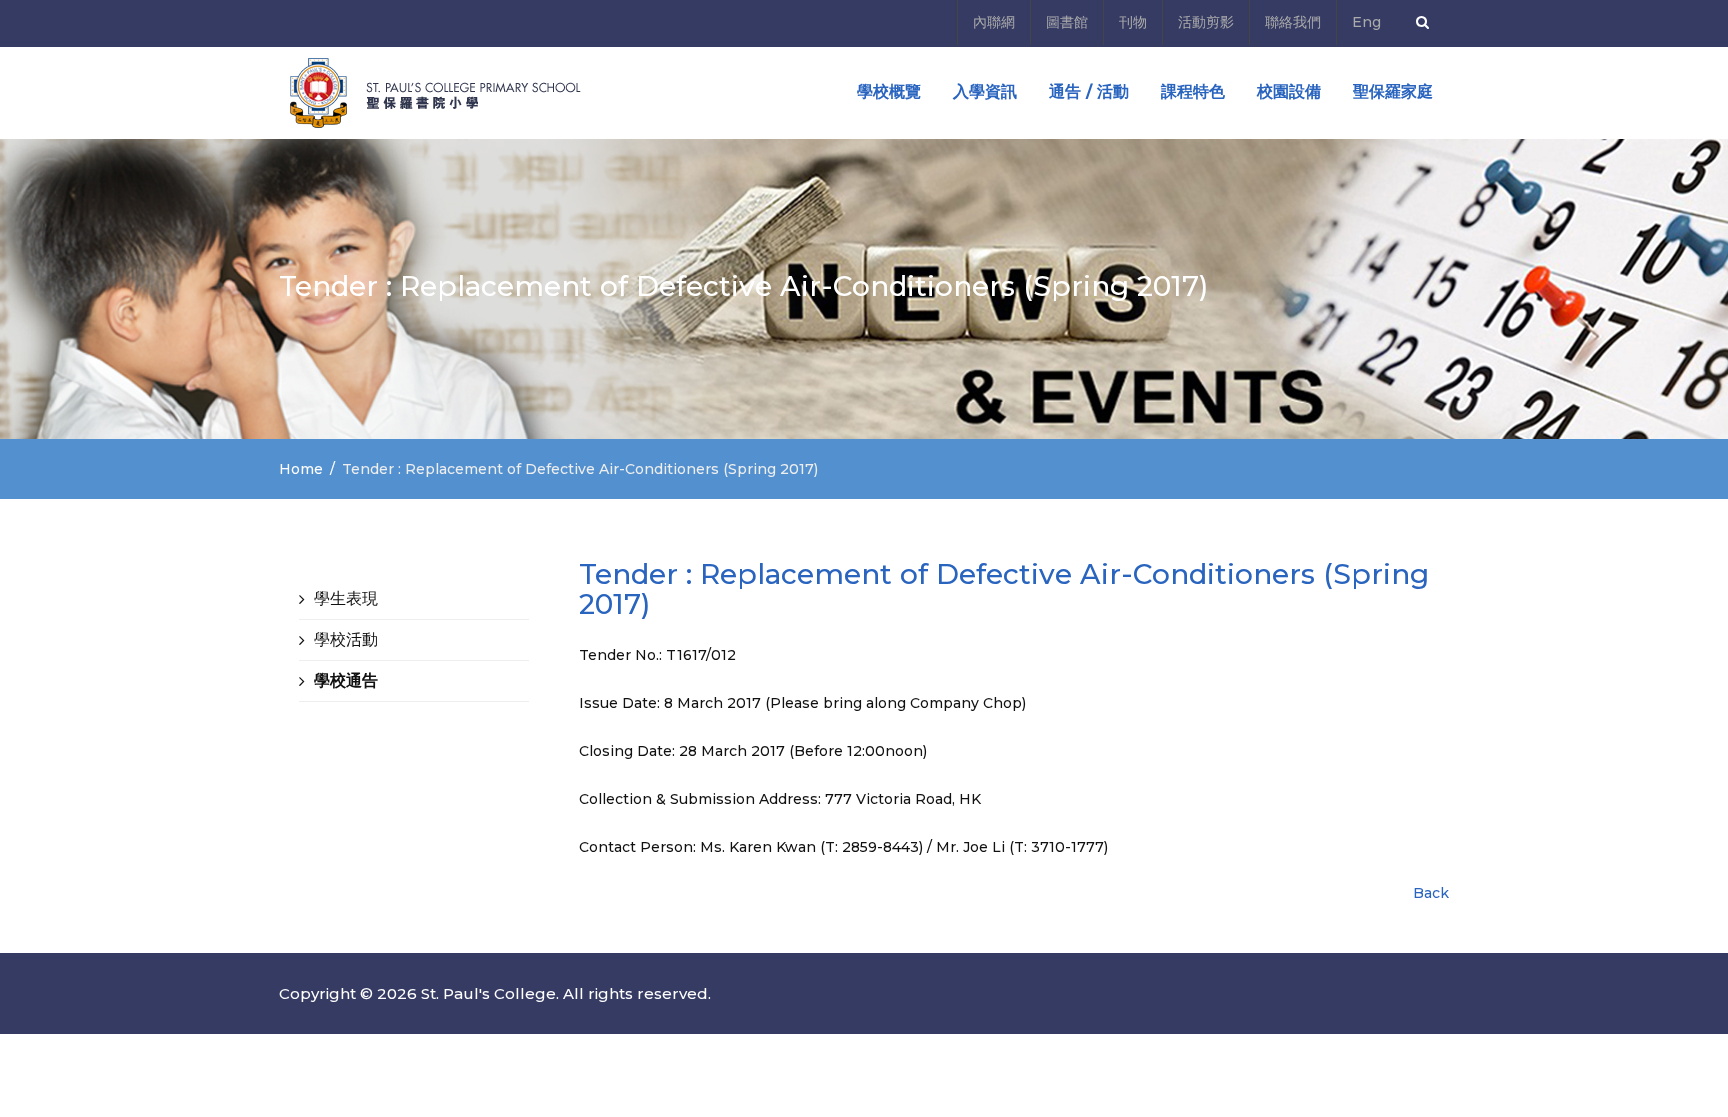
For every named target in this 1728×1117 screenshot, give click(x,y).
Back (1431, 893)
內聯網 (994, 22)
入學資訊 (985, 91)
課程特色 (1193, 91)
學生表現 (346, 598)
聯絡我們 (1293, 22)
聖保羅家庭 (1393, 91)
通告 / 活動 (1089, 91)
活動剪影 (1206, 22)
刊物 (1133, 22)
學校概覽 (889, 91)
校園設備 (1289, 91)
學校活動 (346, 639)
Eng (1366, 22)
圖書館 (1067, 22)
